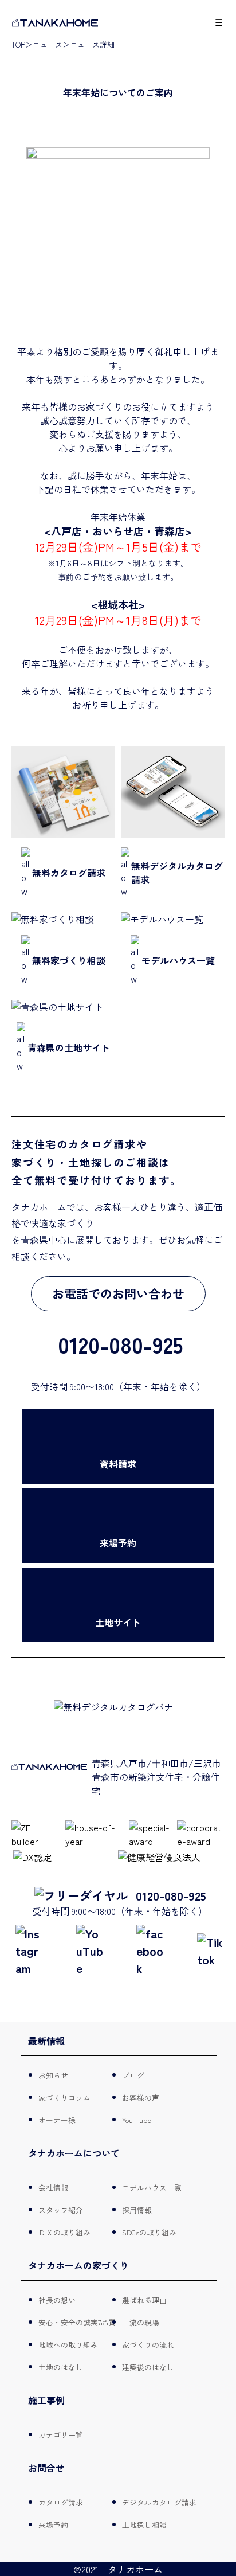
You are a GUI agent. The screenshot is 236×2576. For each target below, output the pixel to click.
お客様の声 (141, 2098)
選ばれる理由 (145, 2300)
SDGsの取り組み (150, 2232)
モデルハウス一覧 (152, 2188)
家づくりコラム (65, 2098)
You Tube (137, 2120)
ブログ (134, 2075)
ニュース (48, 44)
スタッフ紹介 (61, 2210)
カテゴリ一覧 (61, 2435)
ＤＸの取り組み (65, 2232)
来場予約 (54, 2525)
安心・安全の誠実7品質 (78, 2322)
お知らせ (54, 2075)
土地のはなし (61, 2367)
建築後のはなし (149, 2367)
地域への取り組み (69, 2345)
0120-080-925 (171, 1895)
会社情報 (54, 2188)
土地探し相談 (145, 2525)
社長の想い (58, 2300)
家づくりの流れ (149, 2345)
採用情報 (137, 2210)
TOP (18, 44)
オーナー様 (58, 2120)
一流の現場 (141, 2322)
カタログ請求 (61, 2502)
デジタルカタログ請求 (160, 2502)
